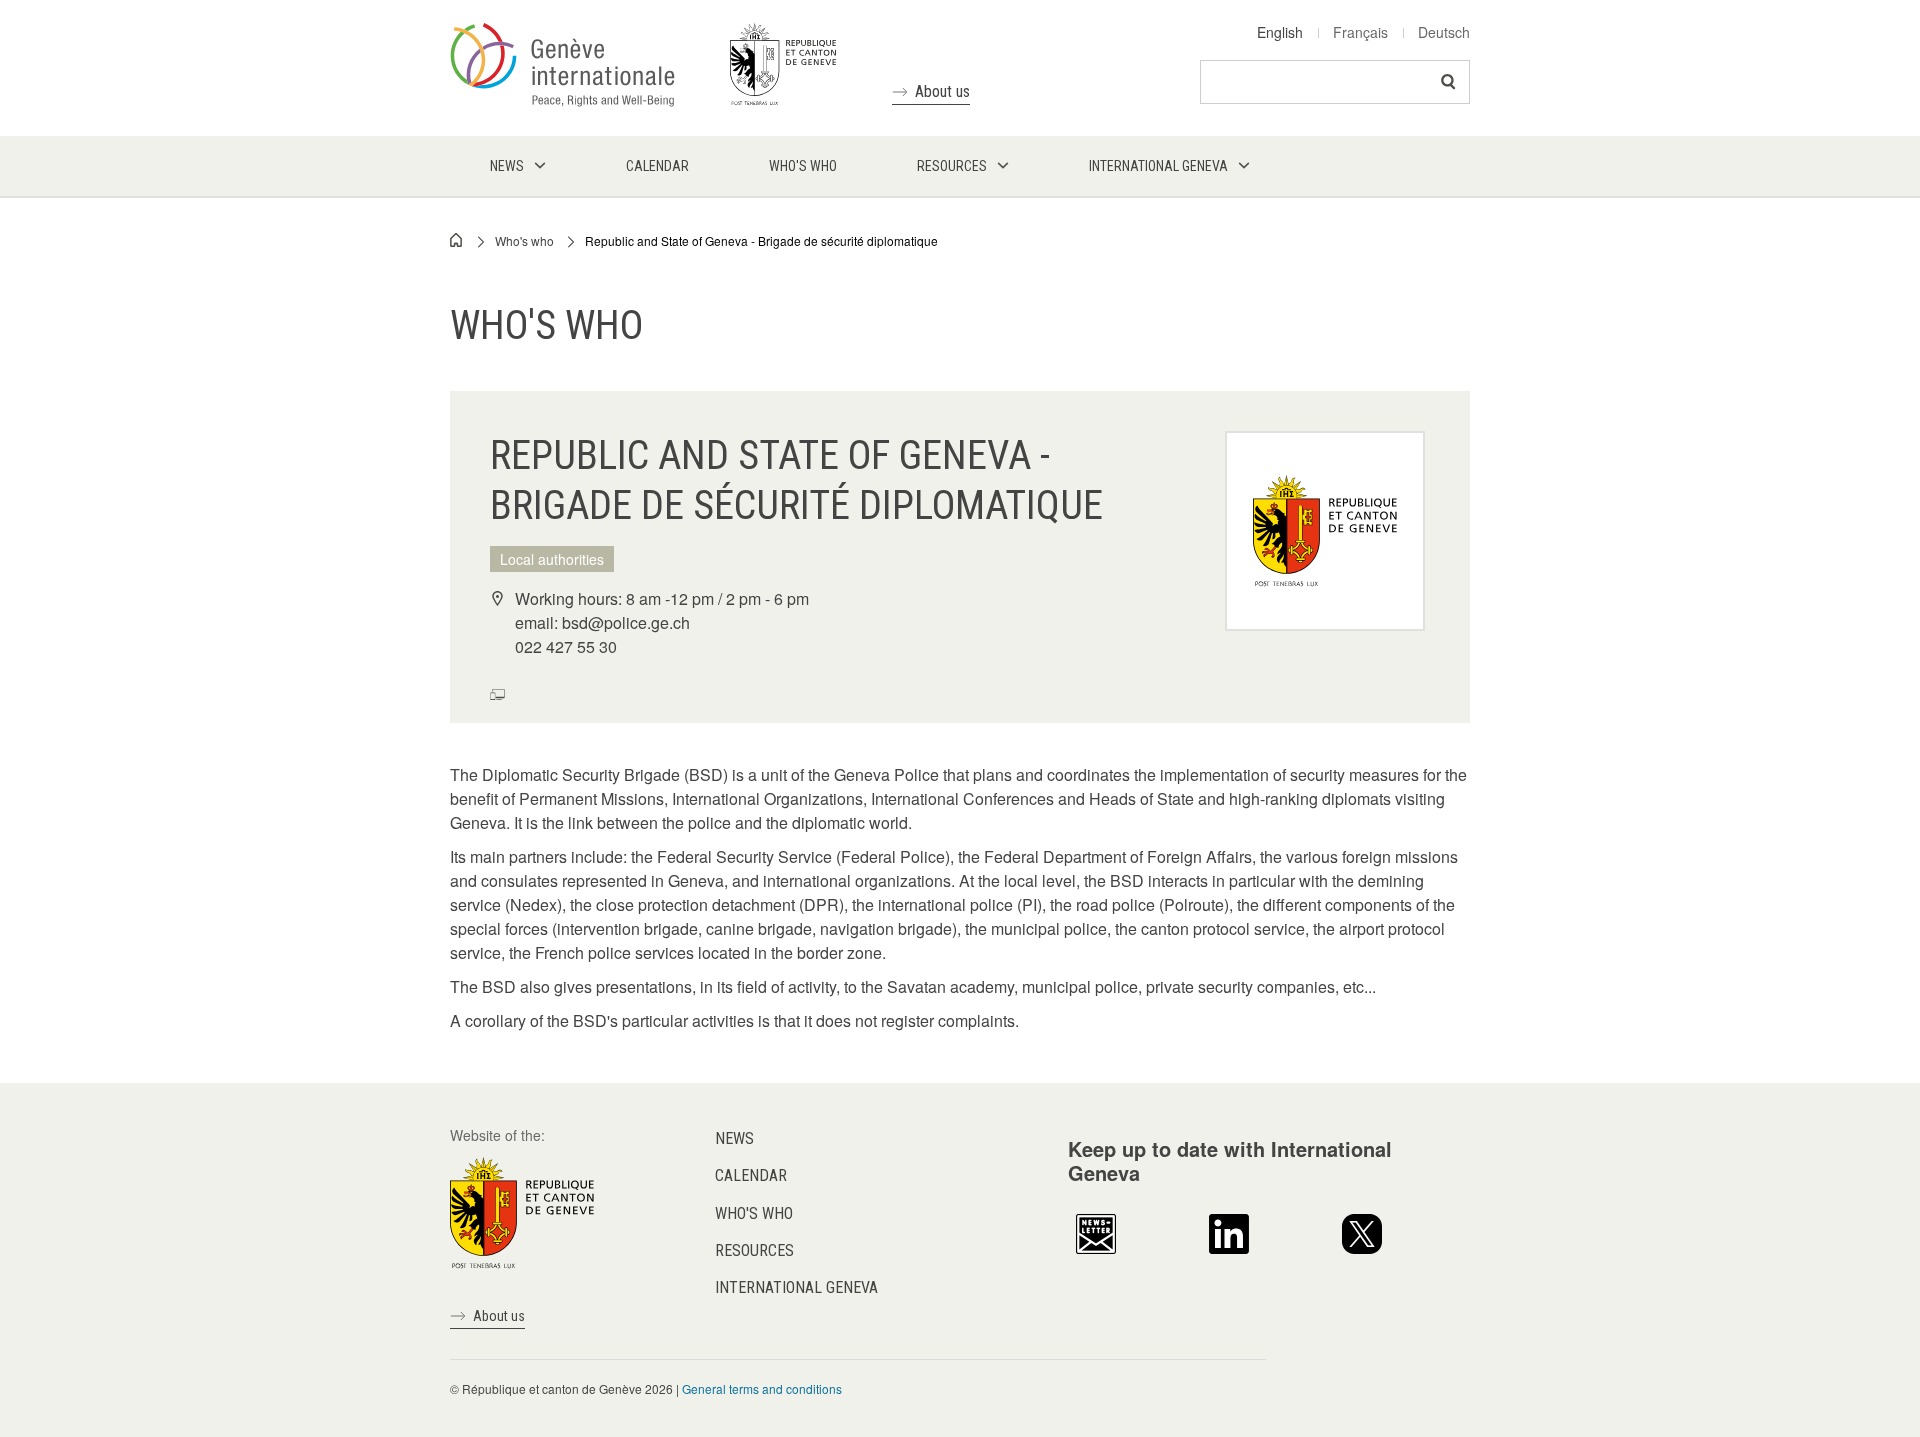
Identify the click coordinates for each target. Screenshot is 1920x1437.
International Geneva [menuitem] (1158, 166)
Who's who (524, 240)
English (1280, 32)
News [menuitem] (507, 166)
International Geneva (796, 1287)
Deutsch (1444, 32)
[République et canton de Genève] (522, 1211)
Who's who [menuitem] (803, 166)
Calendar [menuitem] (657, 166)
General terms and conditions (762, 1388)
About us (942, 91)
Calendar (751, 1175)
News (734, 1138)
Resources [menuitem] (952, 166)
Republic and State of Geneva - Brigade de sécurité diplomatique (761, 240)
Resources (754, 1250)
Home (457, 240)
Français (1360, 32)
